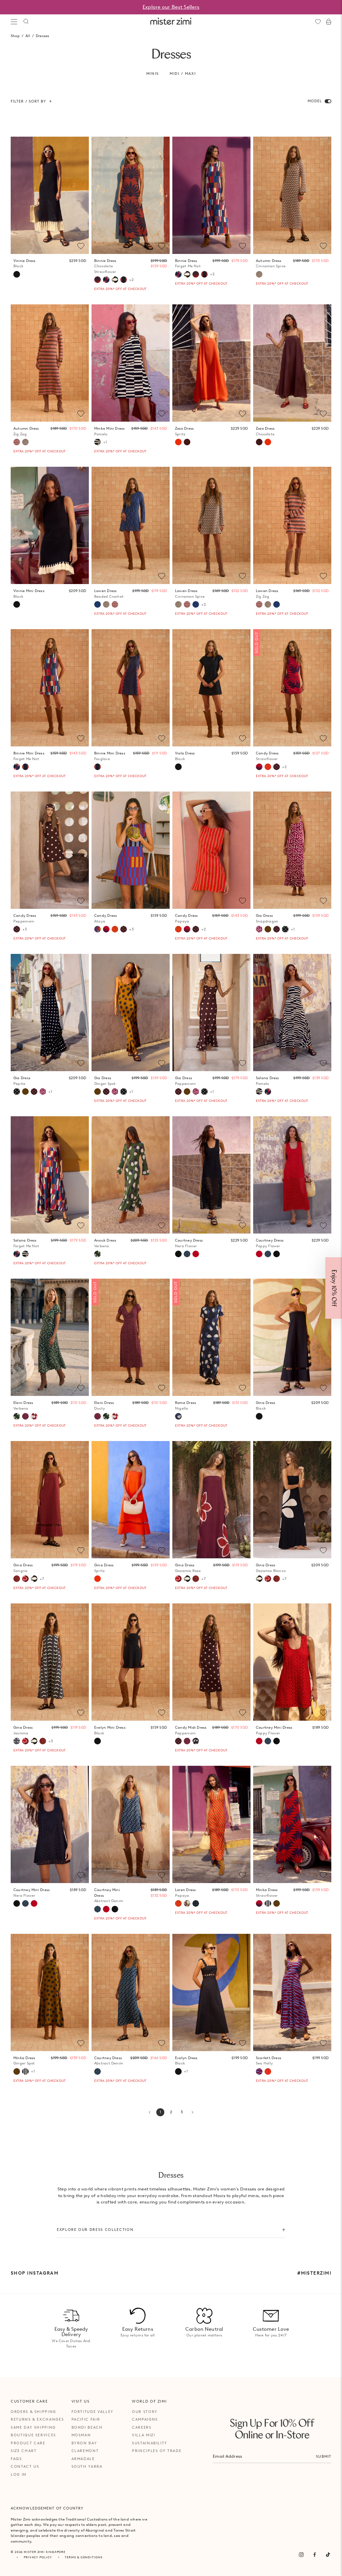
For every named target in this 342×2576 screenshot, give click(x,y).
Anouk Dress (105, 1243)
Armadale (83, 2459)
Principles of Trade (157, 2451)
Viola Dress (185, 756)
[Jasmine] (17, 1741)
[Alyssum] (187, 1903)
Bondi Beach (87, 2427)
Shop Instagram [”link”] (35, 2273)
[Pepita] (285, 929)
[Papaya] (268, 767)
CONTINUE (242, 1310)
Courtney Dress (109, 2061)
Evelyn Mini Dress (110, 1730)
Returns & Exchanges (37, 2419)
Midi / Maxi (183, 74)
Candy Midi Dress (191, 1730)
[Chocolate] (187, 442)
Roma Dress (186, 1405)
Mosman (81, 2435)
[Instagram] (301, 2555)
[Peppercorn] (277, 767)
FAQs (16, 2459)
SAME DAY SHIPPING (33, 2427)
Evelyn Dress (186, 2061)
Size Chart (24, 2451)
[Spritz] (178, 442)
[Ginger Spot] (268, 929)
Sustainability (150, 2443)
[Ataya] (98, 929)
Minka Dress (267, 1893)
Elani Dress (23, 1405)
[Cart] (329, 22)
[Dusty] (25, 1416)
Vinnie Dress (25, 263)
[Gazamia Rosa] (25, 1579)
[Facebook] (315, 2555)
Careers (142, 2427)
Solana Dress (268, 1081)
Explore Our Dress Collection (95, 2230)
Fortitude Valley (93, 2412)
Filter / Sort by (29, 101)
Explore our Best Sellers (171, 7)
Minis (153, 74)
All (28, 36)
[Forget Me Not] (106, 280)
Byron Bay (84, 2443)
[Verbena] (98, 1254)
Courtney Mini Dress (274, 1730)
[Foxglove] (124, 280)
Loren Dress (185, 1893)
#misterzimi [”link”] (314, 2273)
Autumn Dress (271, 263)
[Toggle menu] (14, 22)
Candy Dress (267, 756)
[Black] (17, 274)
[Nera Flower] (277, 1741)
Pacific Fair (86, 2419)
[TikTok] (328, 2555)
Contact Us (25, 2466)
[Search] (26, 22)
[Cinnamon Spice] (259, 274)
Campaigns (145, 2419)
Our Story (145, 2412)
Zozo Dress (184, 431)
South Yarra (87, 2466)
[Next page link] (192, 2112)
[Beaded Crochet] (98, 604)
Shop (15, 36)
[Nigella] (178, 1416)
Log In (19, 2474)
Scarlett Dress (269, 2061)
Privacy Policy (38, 2557)
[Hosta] (196, 1741)
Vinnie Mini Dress (29, 594)
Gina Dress (266, 1405)
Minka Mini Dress (110, 431)
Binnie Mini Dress (29, 756)
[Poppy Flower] (259, 1741)
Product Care (28, 2443)
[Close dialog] (333, 1214)
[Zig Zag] (17, 442)
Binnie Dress (105, 266)
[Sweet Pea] (34, 1416)
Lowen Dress (109, 594)
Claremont (85, 2451)
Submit (324, 2456)
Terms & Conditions (83, 2557)
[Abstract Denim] (268, 1741)
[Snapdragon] (259, 929)
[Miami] (196, 1903)
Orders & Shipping (33, 2412)
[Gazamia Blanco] (115, 280)
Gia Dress (267, 918)
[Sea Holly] (259, 2071)
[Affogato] (268, 1903)
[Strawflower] (259, 767)
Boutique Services (33, 2435)
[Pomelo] (98, 442)
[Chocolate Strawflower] (98, 280)
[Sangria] (17, 1579)
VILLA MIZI (144, 2435)
